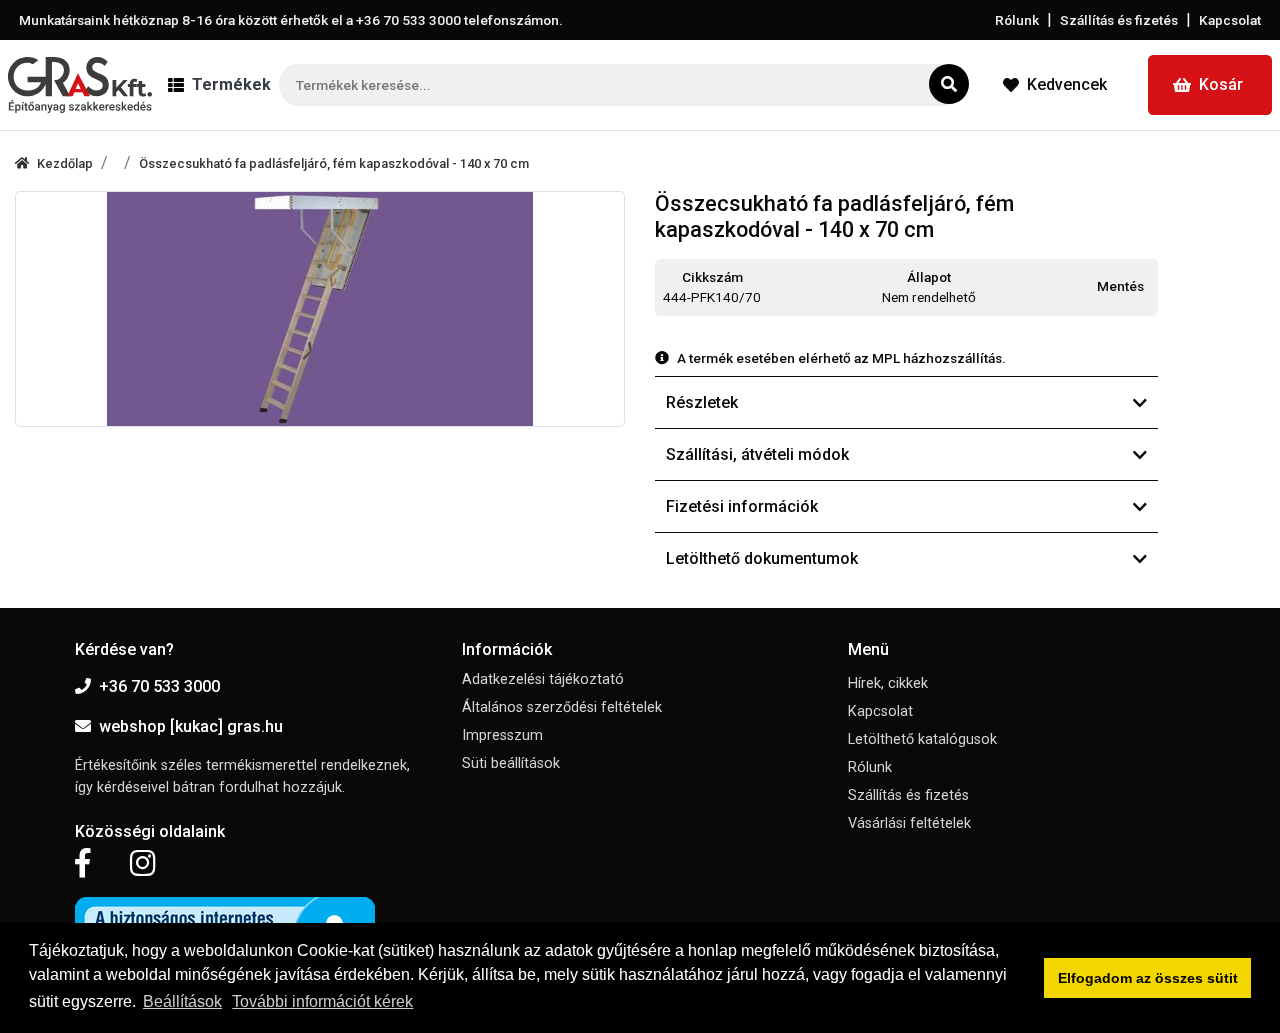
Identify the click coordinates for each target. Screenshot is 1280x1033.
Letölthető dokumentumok (762, 558)
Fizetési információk (742, 506)
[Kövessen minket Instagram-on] (143, 864)
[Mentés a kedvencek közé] (1149, 287)
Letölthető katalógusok (922, 739)
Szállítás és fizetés (1119, 20)
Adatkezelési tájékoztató (543, 679)
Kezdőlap (65, 163)
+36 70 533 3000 (159, 686)
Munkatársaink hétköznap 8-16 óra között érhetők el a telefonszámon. (291, 20)
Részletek (702, 402)
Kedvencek (1067, 84)
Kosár (1221, 84)
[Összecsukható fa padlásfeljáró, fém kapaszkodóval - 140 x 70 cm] (320, 309)
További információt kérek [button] (322, 1001)
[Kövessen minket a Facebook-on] (82, 864)
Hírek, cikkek (888, 683)
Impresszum (502, 735)
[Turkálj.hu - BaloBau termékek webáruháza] (80, 85)
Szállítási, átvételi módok (757, 454)
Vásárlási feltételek (909, 823)
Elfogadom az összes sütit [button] (1148, 978)
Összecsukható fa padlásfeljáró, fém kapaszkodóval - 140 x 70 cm (334, 163)
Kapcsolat (1230, 20)
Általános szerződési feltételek (562, 707)
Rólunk (1017, 20)
